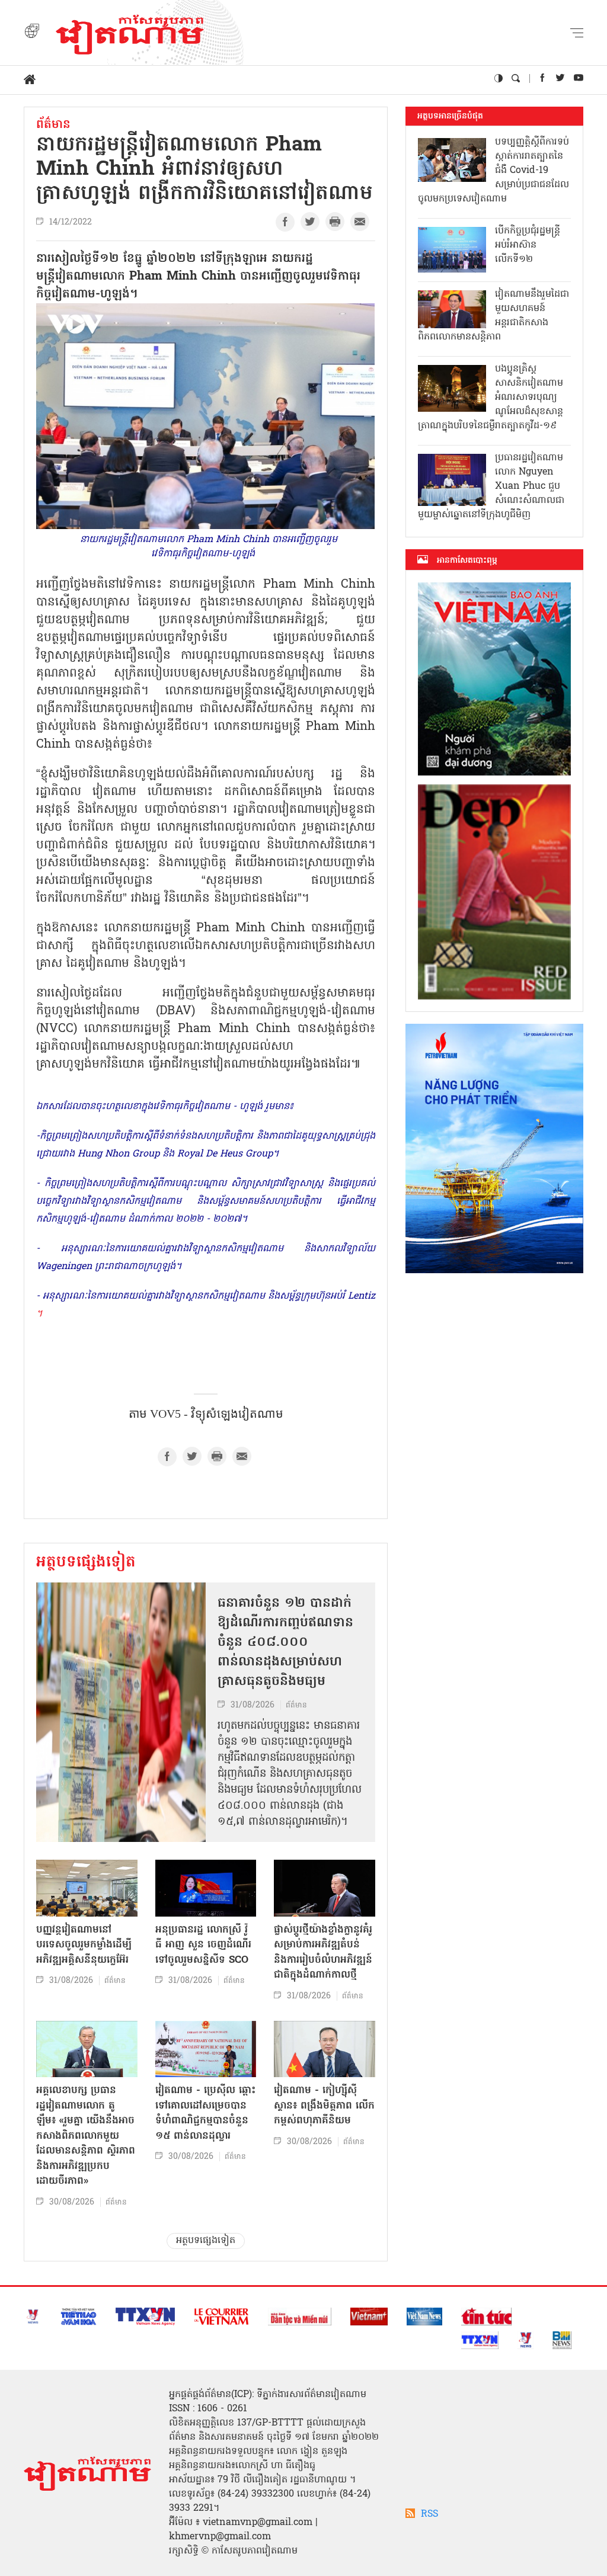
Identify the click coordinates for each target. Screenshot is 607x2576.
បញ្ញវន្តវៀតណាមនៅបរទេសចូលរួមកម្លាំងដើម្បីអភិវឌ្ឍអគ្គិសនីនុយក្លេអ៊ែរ (84, 1945)
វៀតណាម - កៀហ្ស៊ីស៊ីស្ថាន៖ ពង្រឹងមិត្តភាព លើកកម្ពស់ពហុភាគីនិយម (324, 2106)
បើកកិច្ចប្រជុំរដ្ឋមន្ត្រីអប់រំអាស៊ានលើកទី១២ (528, 245)
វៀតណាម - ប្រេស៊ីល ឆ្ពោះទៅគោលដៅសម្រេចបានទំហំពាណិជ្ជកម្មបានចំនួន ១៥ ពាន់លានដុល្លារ (205, 2113)
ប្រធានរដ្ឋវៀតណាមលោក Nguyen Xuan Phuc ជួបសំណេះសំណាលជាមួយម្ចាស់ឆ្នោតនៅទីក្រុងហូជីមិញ (491, 486)
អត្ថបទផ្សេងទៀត (86, 1563)
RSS (429, 2514)
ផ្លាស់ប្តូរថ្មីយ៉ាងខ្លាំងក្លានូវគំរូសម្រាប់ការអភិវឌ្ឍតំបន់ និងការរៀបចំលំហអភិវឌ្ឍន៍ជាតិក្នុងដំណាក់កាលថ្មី (323, 1953)
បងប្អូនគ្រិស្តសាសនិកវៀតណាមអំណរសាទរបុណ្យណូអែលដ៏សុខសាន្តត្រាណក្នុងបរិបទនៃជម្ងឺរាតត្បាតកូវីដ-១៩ (491, 398)
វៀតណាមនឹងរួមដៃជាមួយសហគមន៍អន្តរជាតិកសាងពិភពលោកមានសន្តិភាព (493, 316)
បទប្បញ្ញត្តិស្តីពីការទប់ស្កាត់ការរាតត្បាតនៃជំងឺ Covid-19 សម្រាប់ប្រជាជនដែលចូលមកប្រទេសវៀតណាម (493, 171)
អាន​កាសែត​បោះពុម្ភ (467, 560)
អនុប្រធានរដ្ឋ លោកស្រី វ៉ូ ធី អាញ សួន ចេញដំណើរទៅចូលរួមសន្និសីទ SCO (203, 1945)
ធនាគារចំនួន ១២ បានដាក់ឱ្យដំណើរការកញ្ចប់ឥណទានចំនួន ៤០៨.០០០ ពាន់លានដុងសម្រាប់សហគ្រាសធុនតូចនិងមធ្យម (285, 1643)
